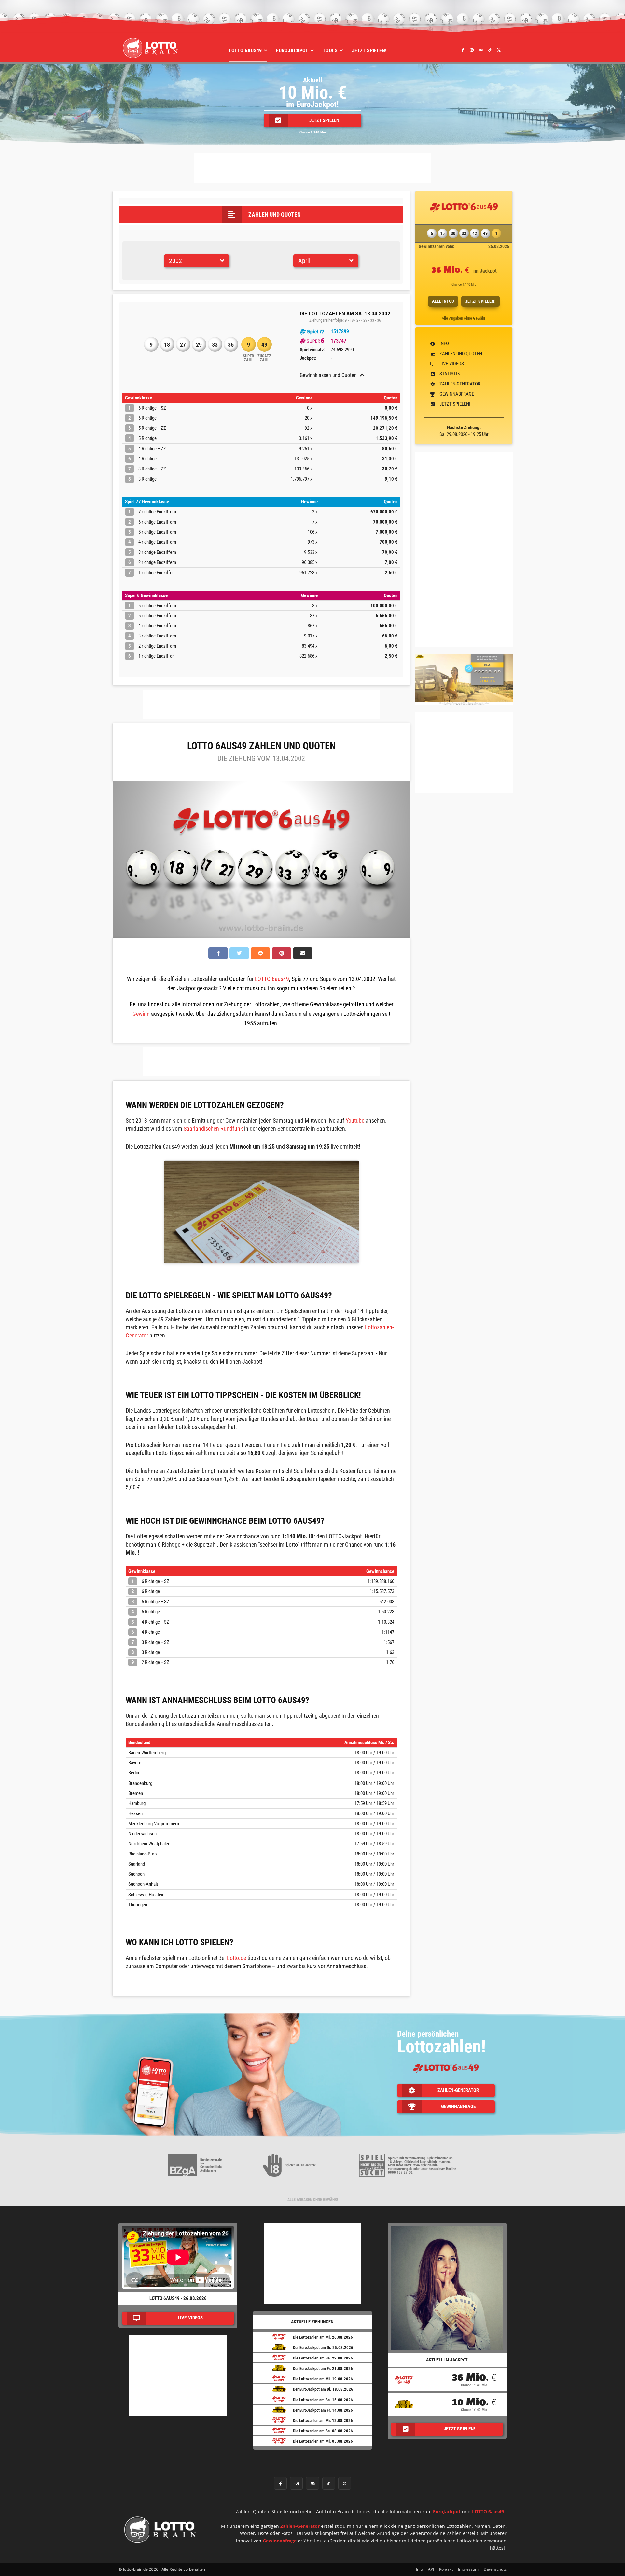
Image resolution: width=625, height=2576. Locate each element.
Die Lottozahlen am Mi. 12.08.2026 (323, 2421)
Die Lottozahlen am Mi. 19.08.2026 (323, 2379)
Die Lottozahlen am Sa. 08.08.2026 (323, 2431)
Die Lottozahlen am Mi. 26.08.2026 (323, 2337)
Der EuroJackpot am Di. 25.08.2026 (323, 2348)
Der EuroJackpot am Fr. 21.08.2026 (323, 2368)
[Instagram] (472, 50)
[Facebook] (463, 50)
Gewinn (141, 1014)
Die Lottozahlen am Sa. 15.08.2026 (323, 2400)
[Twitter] (499, 50)
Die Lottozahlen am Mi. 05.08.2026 (323, 2441)
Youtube (355, 1120)
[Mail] (481, 50)
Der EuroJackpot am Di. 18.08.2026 (323, 2389)
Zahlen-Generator (300, 2526)
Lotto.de (236, 1958)
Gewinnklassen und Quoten (328, 375)
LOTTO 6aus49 (272, 979)
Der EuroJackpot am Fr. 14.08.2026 (323, 2410)
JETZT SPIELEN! (480, 301)
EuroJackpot (447, 2511)
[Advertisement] (312, 168)
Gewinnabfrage (280, 2541)
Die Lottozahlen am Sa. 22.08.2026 (323, 2358)
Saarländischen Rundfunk (213, 1129)
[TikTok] (490, 50)
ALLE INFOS (443, 301)
